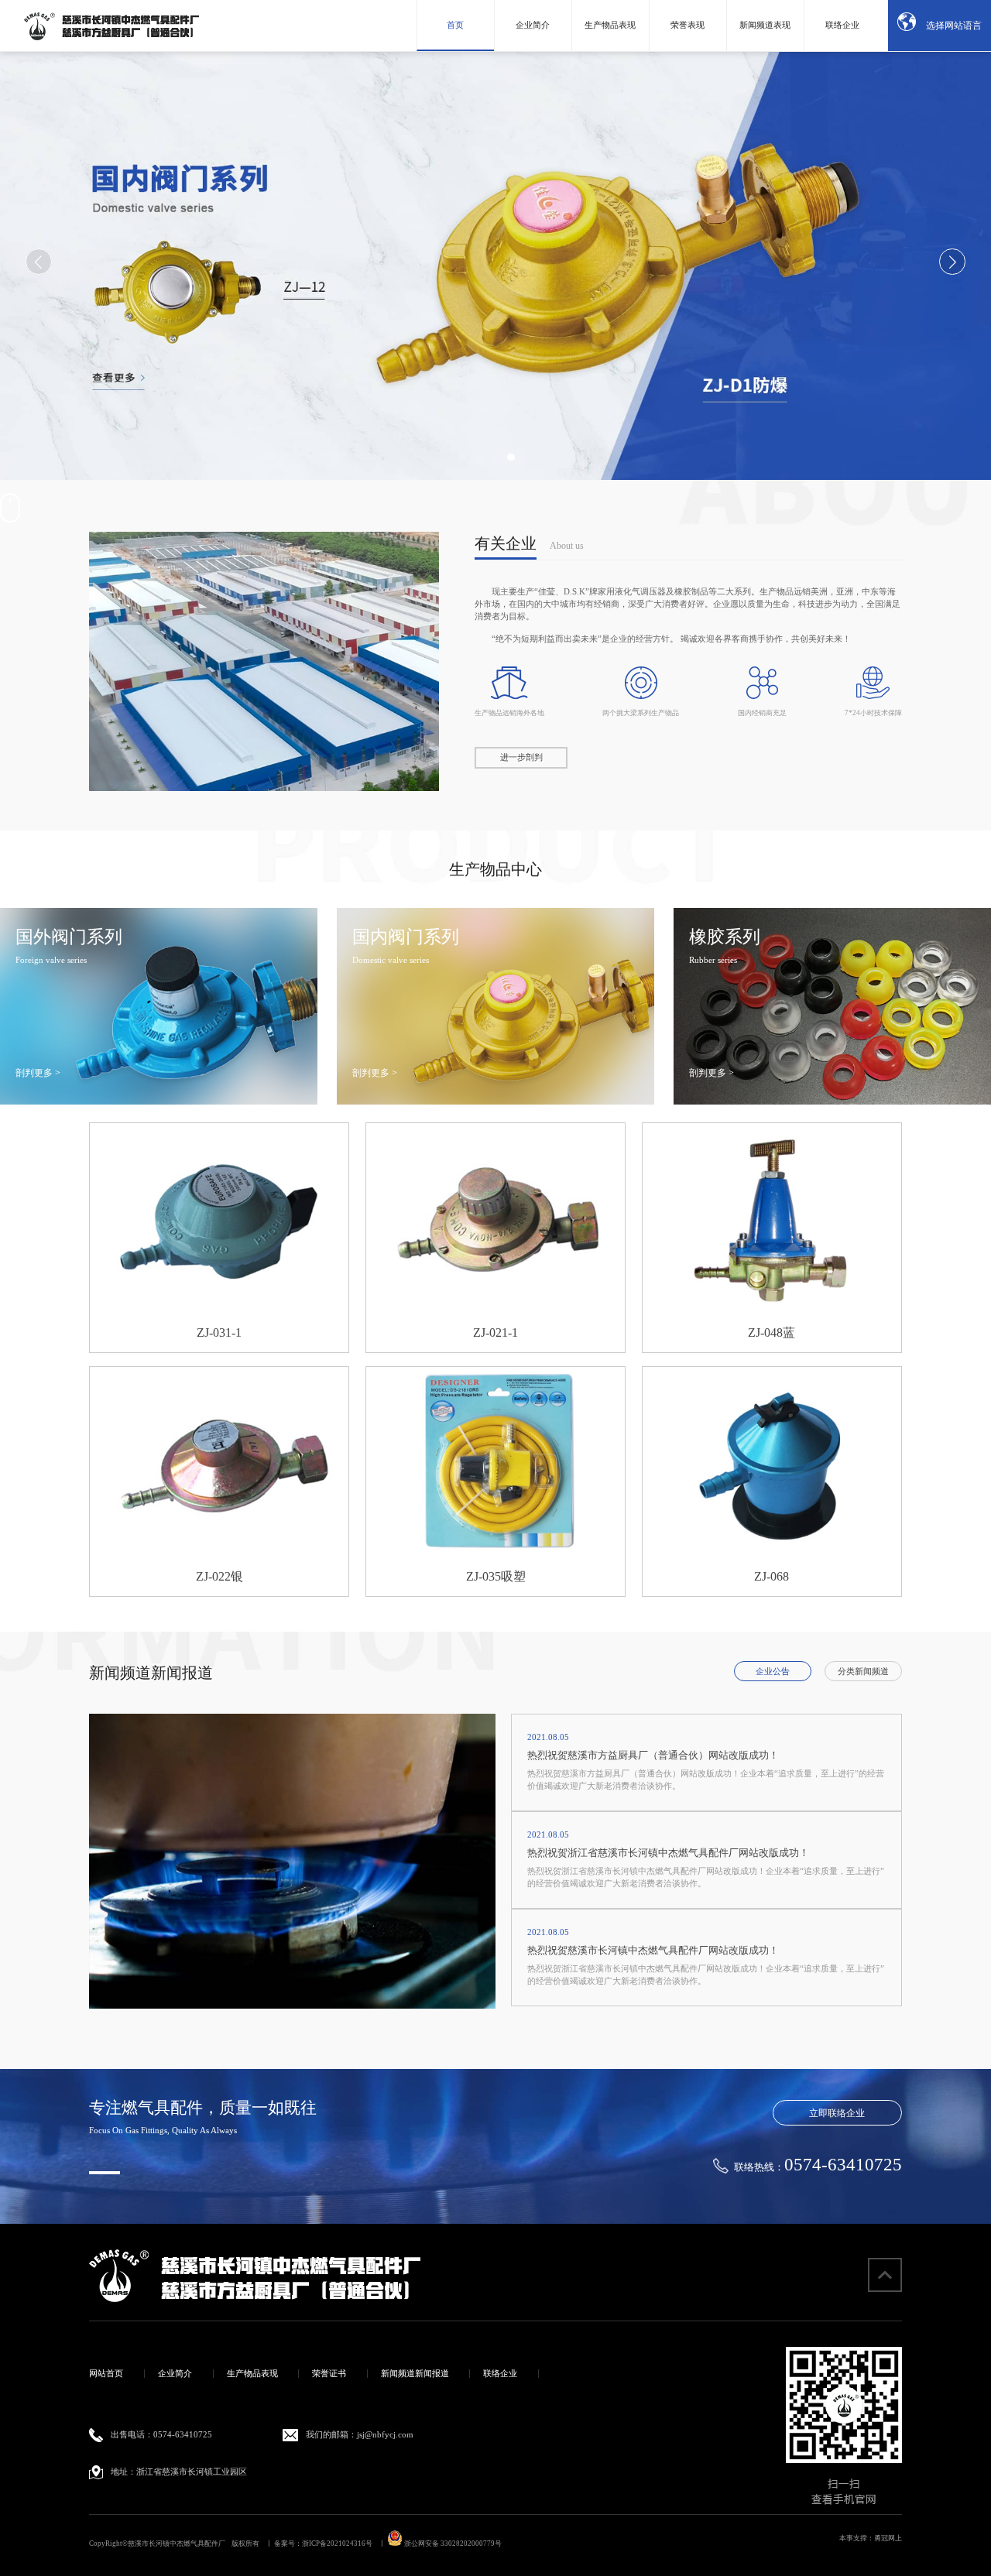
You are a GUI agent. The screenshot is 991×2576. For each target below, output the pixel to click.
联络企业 (842, 25)
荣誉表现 (688, 25)
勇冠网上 (888, 2538)
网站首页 (106, 2374)
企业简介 (533, 25)
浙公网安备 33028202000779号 (452, 2543)
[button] (480, 457)
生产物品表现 (610, 25)
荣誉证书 (329, 2374)
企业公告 (773, 1672)
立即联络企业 (837, 2113)
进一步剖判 (521, 757)
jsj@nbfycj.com (385, 2435)
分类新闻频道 (863, 1672)
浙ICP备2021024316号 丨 (344, 2543)
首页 (455, 25)
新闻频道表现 (765, 25)
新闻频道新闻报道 (415, 2374)
